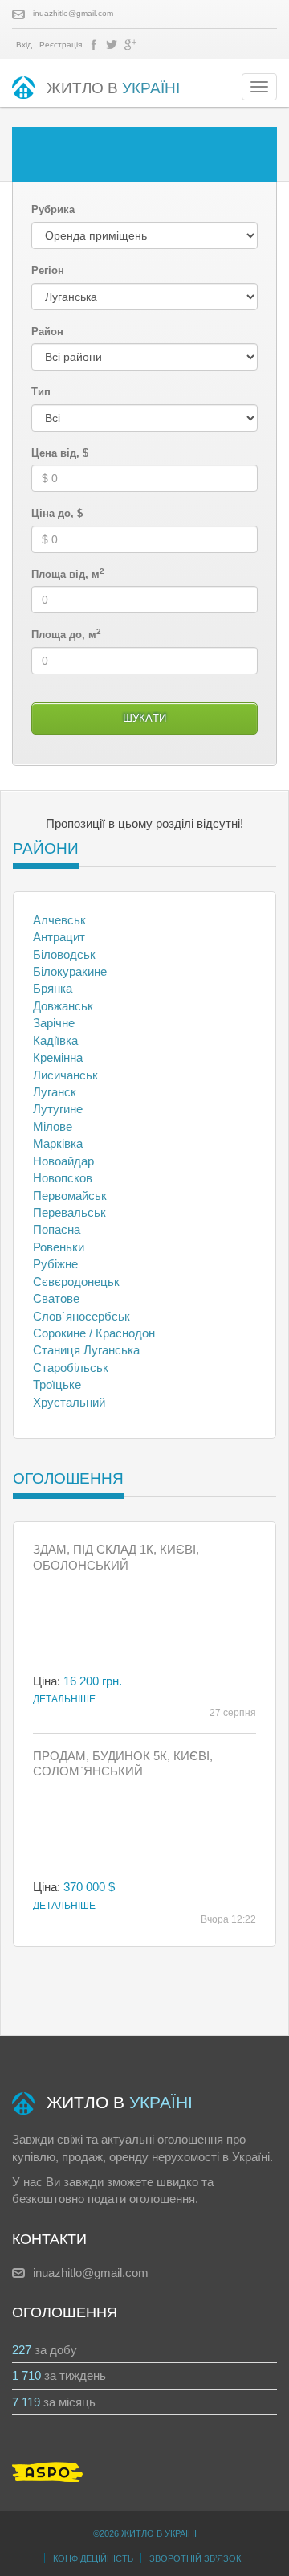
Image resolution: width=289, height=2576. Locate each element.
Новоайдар (63, 1161)
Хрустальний (69, 1402)
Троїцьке (57, 1384)
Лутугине (58, 1109)
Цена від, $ (60, 453)
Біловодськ (64, 954)
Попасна (57, 1229)
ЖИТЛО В (113, 88)
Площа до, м (66, 634)
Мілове (53, 1126)
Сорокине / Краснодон (94, 1333)
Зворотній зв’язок (195, 2558)
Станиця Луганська (86, 1350)
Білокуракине (70, 971)
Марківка (58, 1143)
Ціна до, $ (57, 513)
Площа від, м (68, 574)
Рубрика (53, 209)
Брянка (53, 988)
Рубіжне (55, 1264)
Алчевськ (59, 920)
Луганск (55, 1092)
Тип (41, 392)
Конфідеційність (93, 2558)
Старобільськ (71, 1368)
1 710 (26, 2375)
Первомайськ (70, 1196)
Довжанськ (63, 1006)
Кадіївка (55, 1040)
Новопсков (63, 1178)
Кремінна (58, 1057)
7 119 (26, 2402)
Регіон (48, 270)
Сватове (56, 1298)
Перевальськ (69, 1212)
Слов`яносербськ (81, 1316)
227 (22, 2350)
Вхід (24, 45)
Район (47, 332)
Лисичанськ (65, 1075)
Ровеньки (59, 1247)
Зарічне (54, 1023)
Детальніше (64, 1699)
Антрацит (59, 937)
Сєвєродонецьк (76, 1282)
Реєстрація (61, 45)
